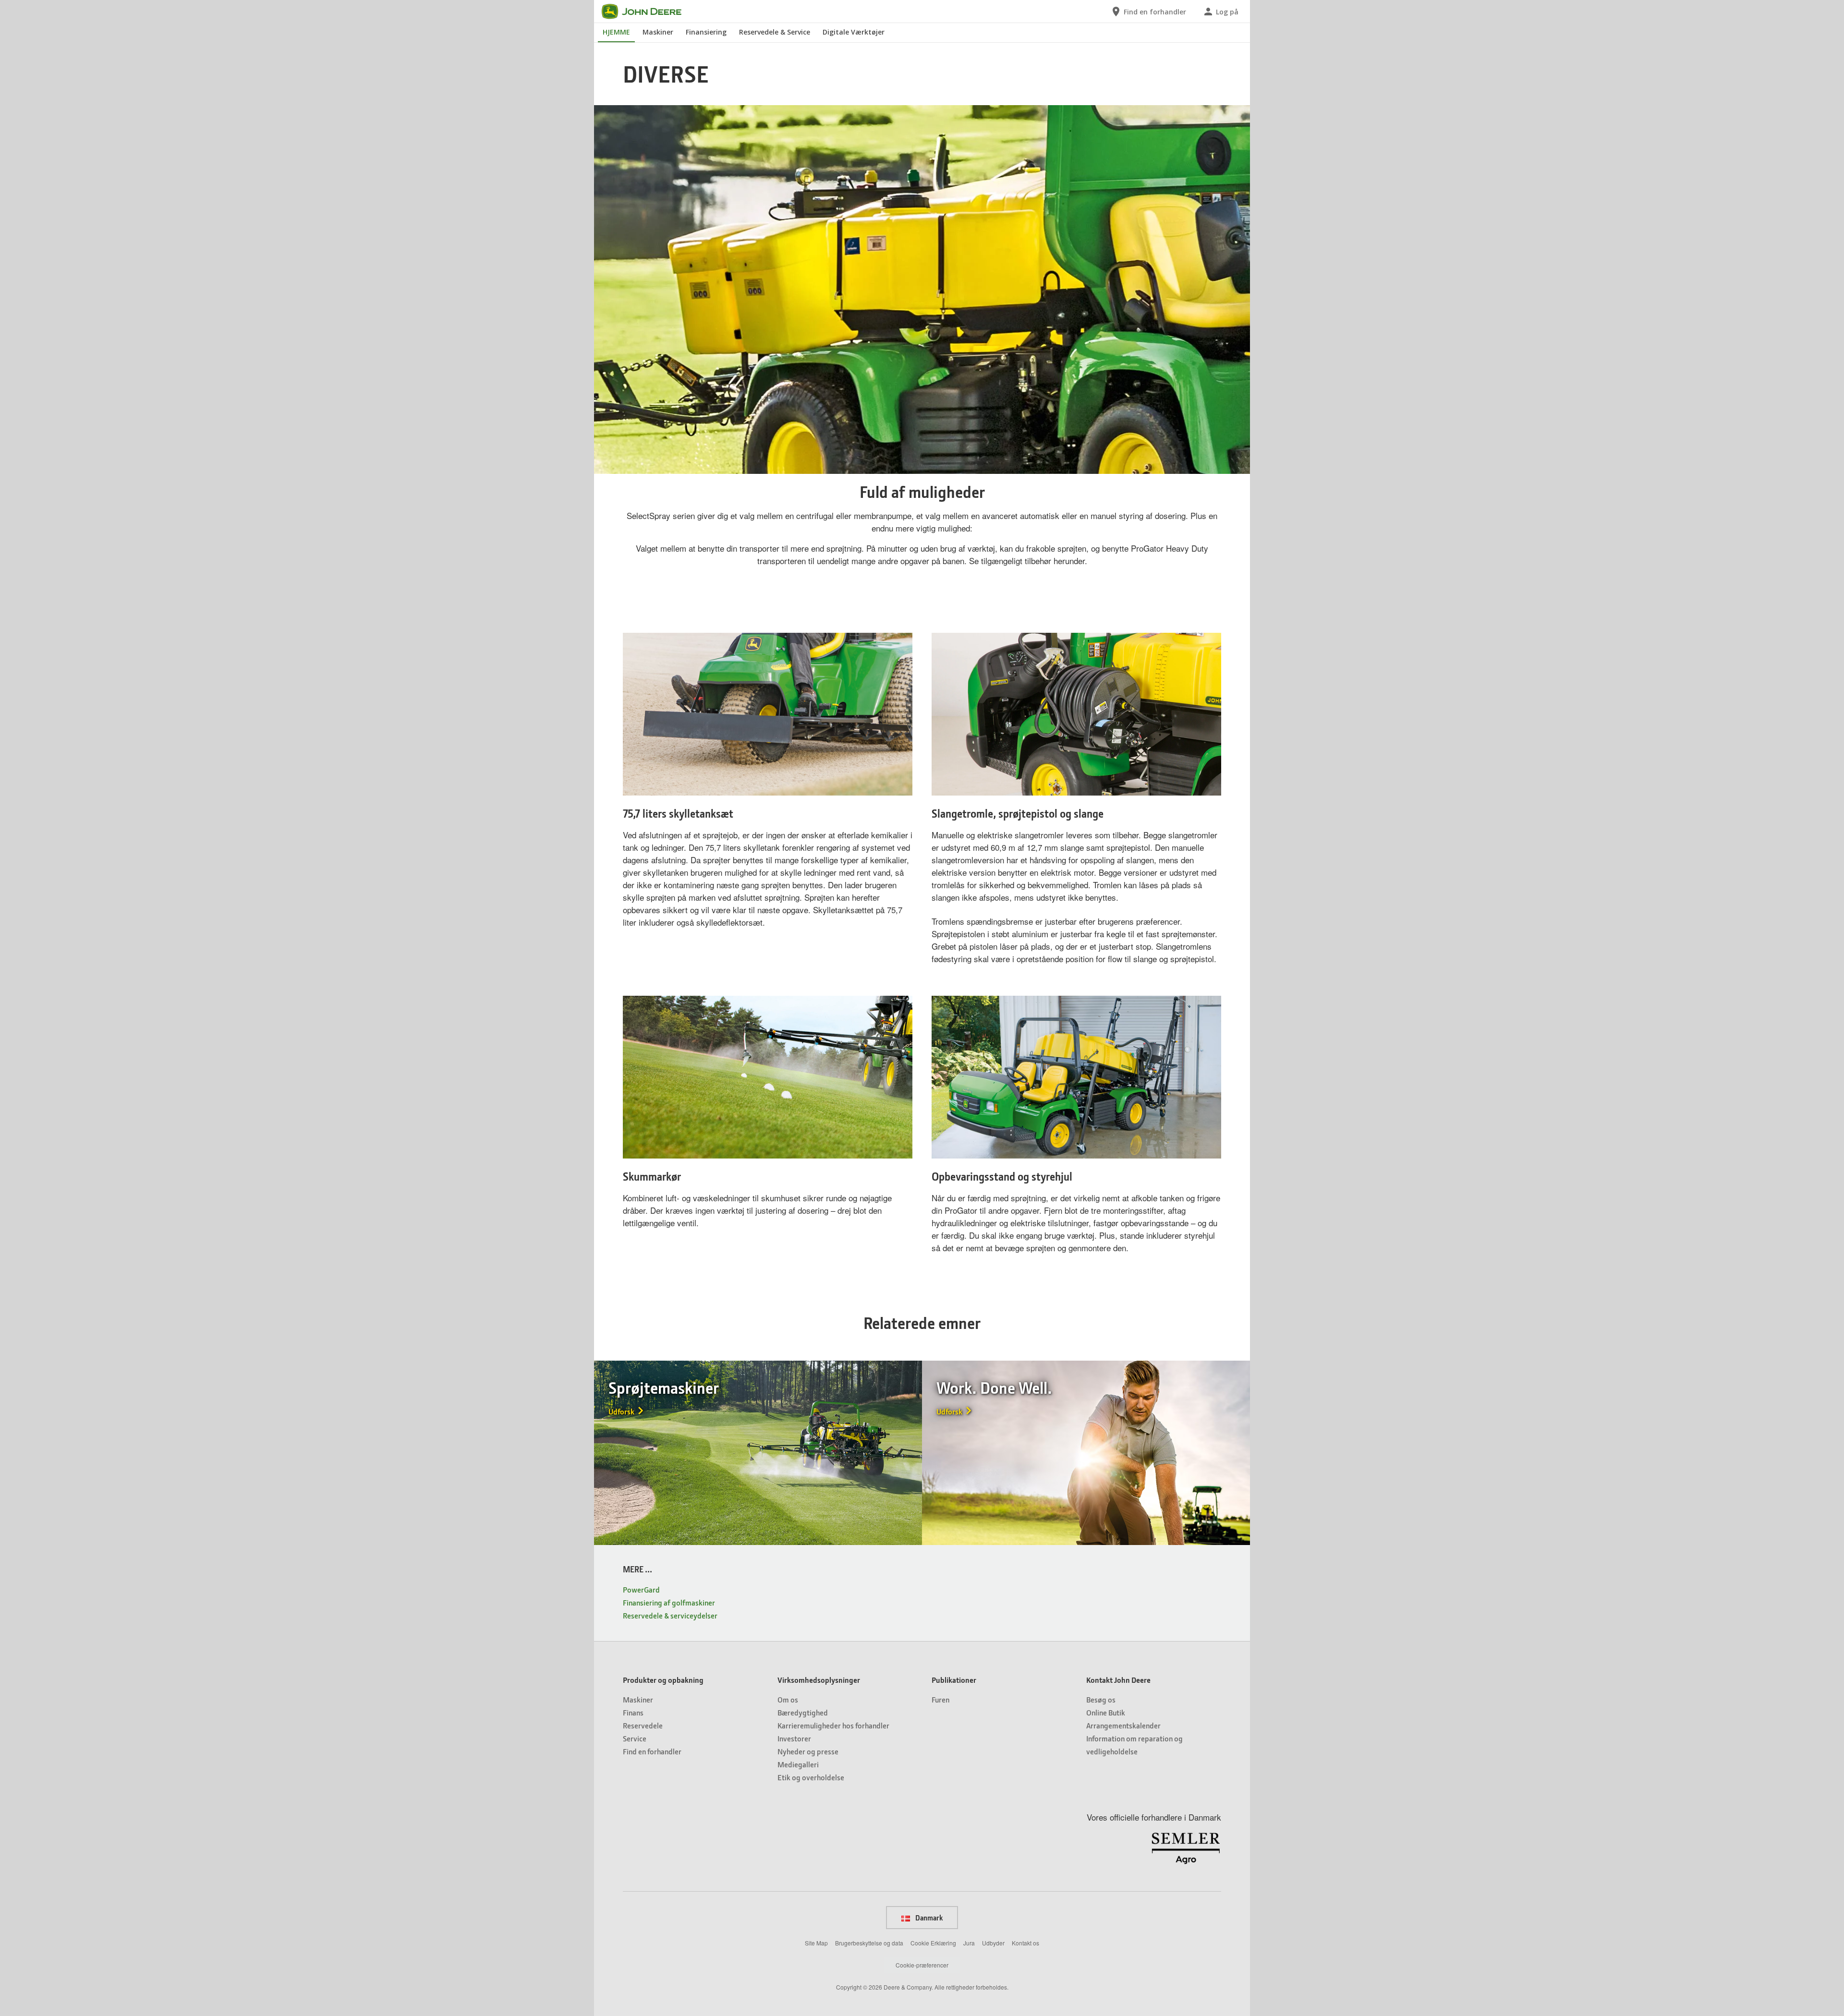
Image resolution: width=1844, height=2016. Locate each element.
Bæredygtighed (803, 1712)
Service (635, 1738)
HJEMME (616, 32)
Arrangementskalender (1123, 1725)
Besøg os (1101, 1699)
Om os (788, 1699)
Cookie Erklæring (933, 1943)
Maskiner (658, 32)
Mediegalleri (798, 1764)
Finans (633, 1712)
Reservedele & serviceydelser (670, 1615)
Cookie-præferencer (922, 1965)
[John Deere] (647, 12)
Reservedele (643, 1725)
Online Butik (1106, 1712)
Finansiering (706, 32)
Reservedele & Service (775, 32)
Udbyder (993, 1943)
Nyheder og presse (808, 1751)
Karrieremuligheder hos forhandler (833, 1725)
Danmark (928, 1918)
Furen (940, 1699)
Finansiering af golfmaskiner (669, 1602)
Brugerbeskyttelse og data (869, 1943)
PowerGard (641, 1589)
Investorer (794, 1738)
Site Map (816, 1943)
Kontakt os (1025, 1943)
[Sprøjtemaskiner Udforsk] (758, 1451)
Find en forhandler (652, 1751)
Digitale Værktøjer (854, 32)
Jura (969, 1943)
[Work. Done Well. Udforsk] (1086, 1451)
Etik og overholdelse (811, 1777)
